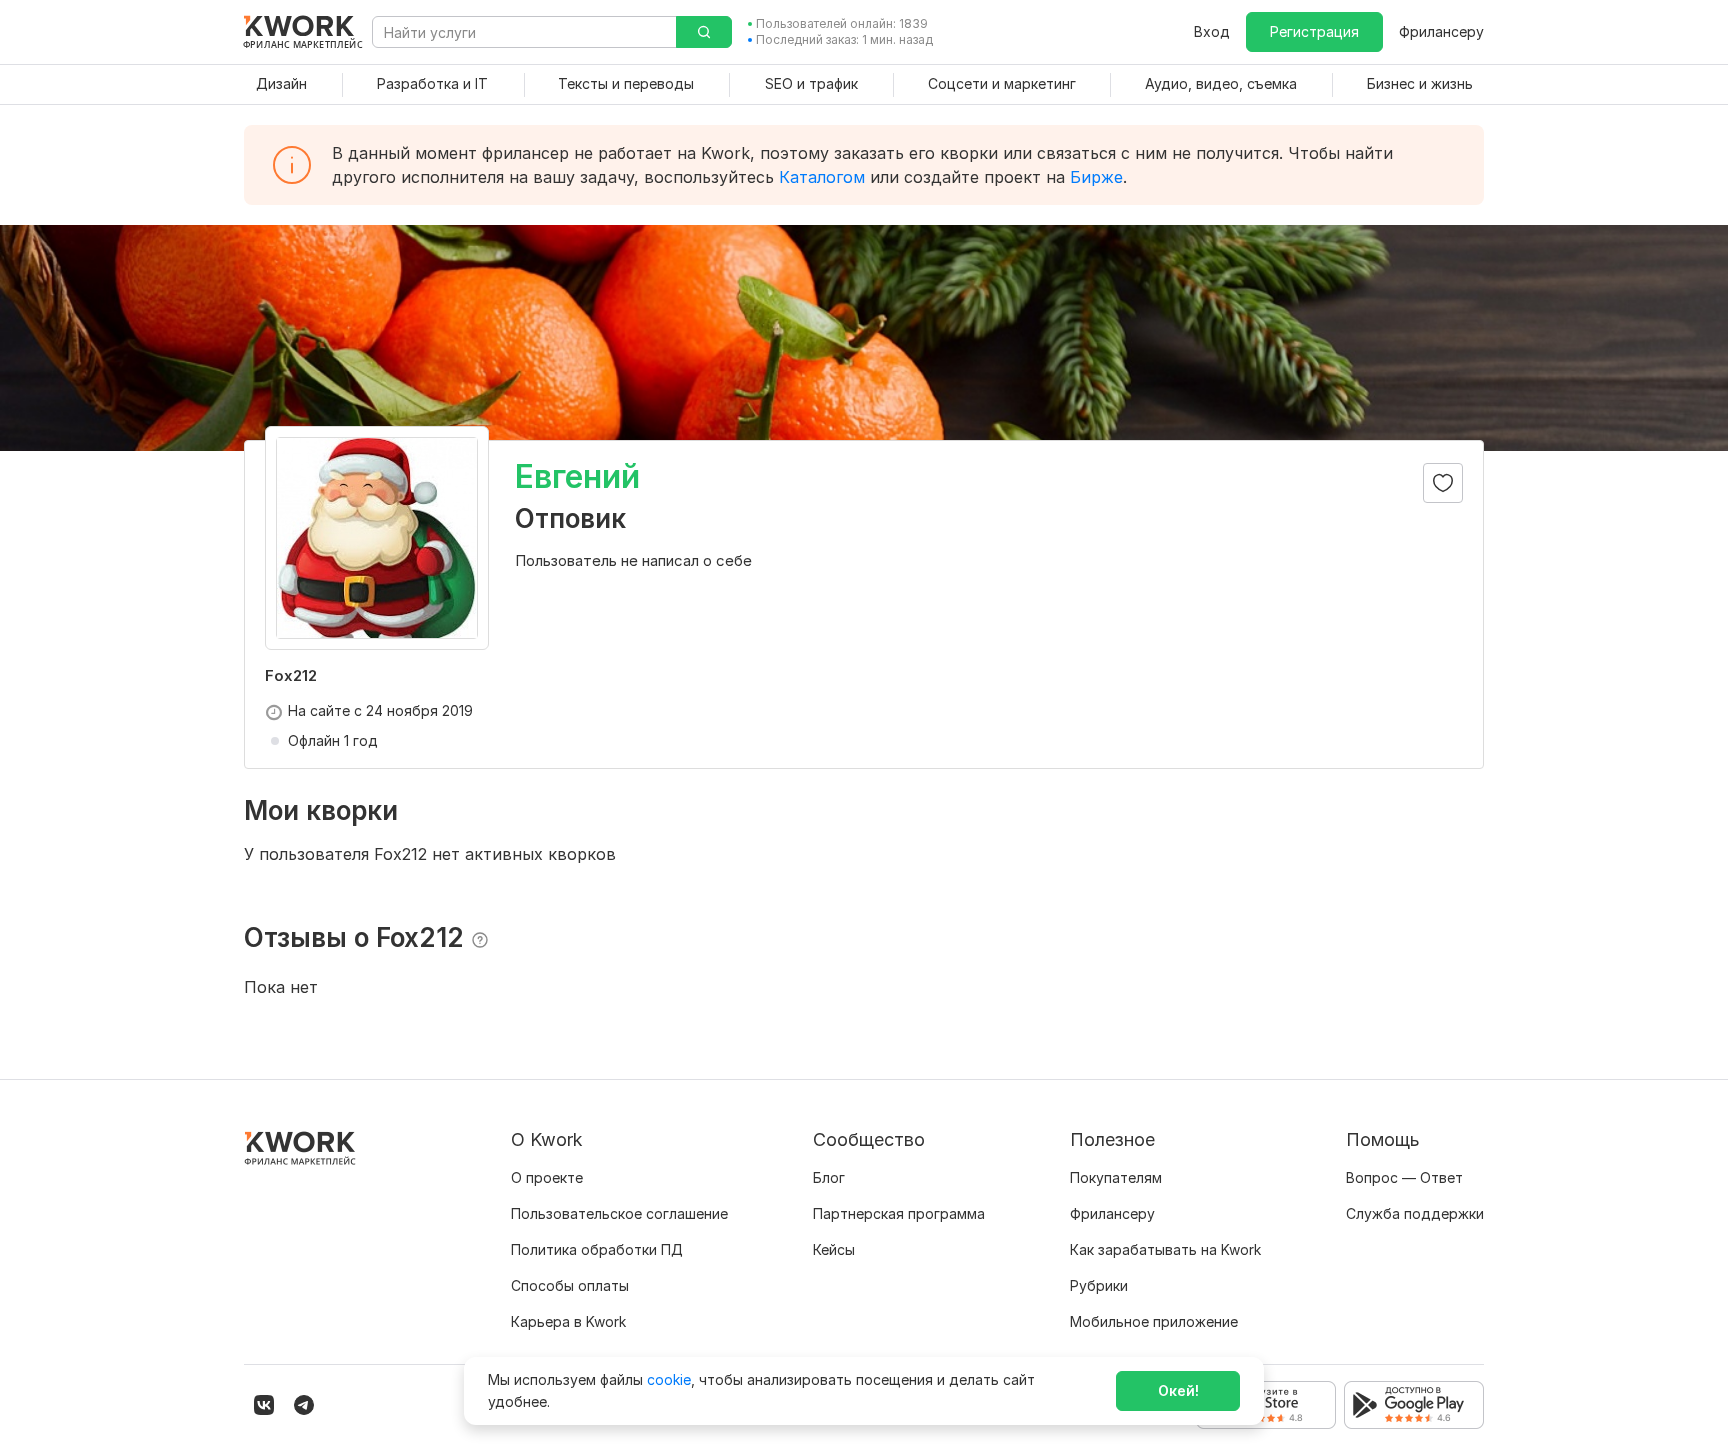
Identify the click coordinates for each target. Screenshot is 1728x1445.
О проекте (547, 1177)
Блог (829, 1177)
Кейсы (834, 1249)
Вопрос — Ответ (1404, 1177)
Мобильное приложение (1154, 1321)
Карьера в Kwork (568, 1321)
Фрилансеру (1441, 31)
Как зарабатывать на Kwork (1165, 1249)
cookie (669, 1379)
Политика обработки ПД (597, 1249)
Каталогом (822, 177)
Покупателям (1116, 1177)
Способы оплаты (570, 1285)
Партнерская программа (899, 1213)
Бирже (1096, 177)
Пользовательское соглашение (619, 1213)
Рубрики (1099, 1285)
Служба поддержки (1415, 1213)
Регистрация (1314, 31)
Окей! (1178, 1390)
